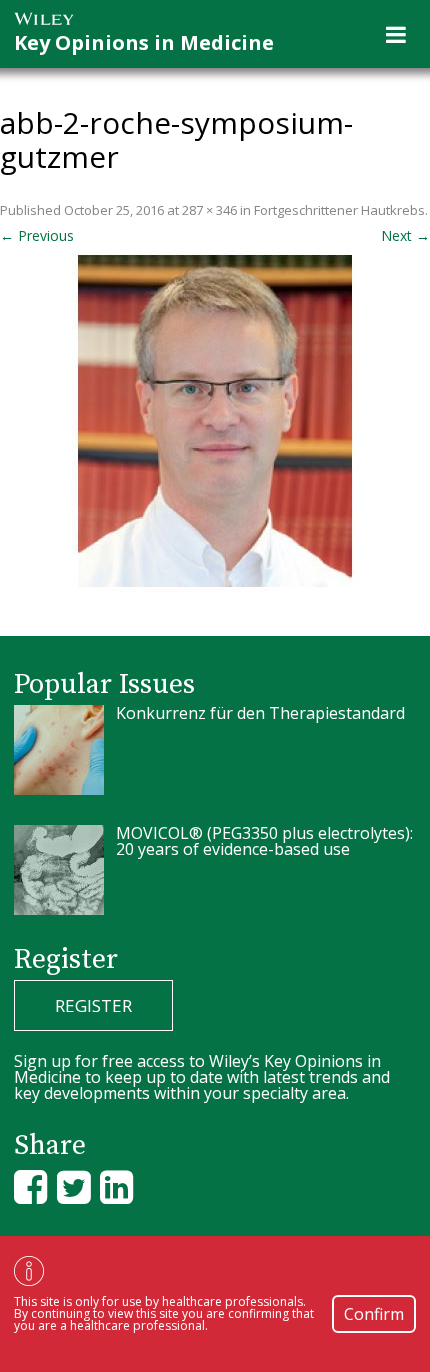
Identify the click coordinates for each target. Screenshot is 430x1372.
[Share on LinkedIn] (116, 1186)
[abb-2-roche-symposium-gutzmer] (215, 423)
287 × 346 (209, 210)
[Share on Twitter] (73, 1186)
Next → (405, 235)
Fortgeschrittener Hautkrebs (339, 210)
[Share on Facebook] (30, 1186)
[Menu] (396, 34)
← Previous (37, 235)
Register (93, 1005)
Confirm (374, 1314)
